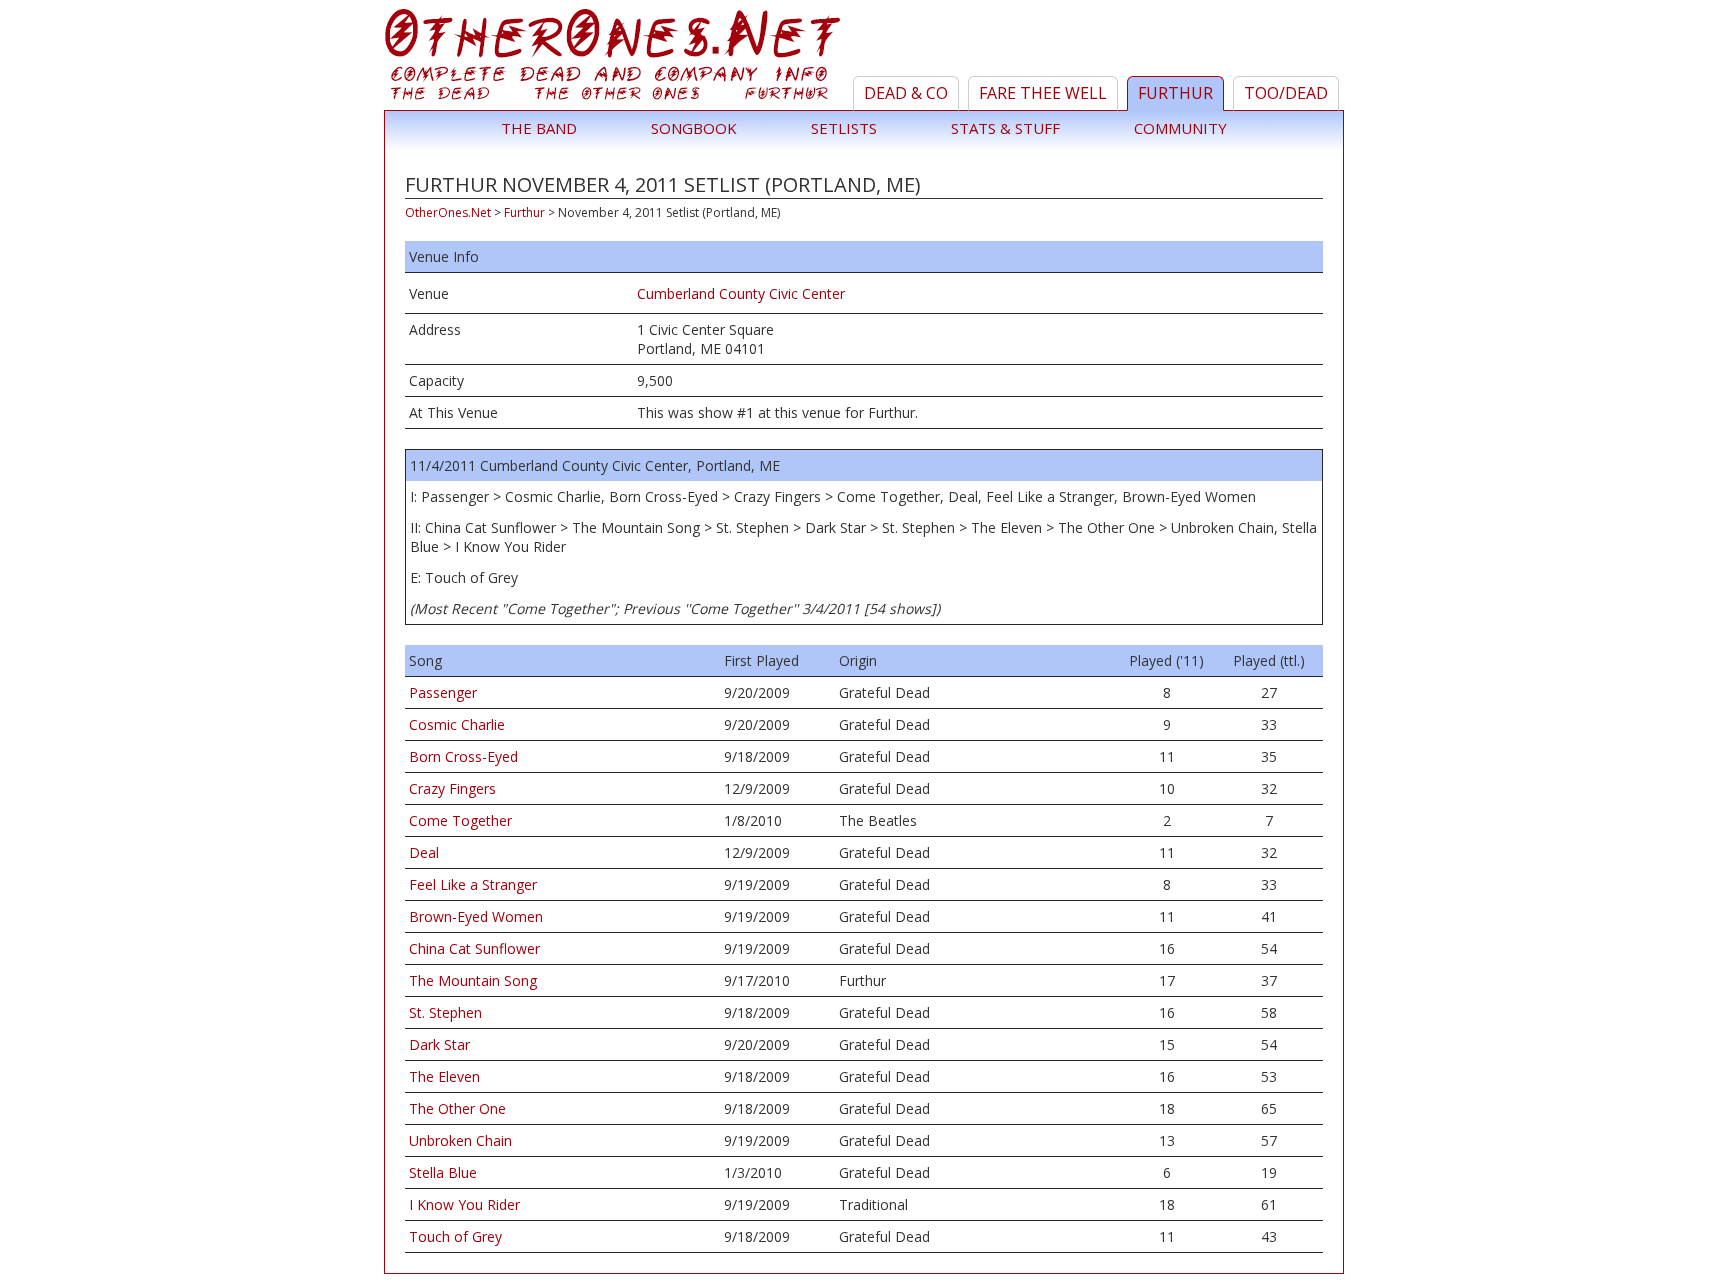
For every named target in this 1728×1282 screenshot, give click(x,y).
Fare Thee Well (1043, 93)
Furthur (1175, 93)
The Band (539, 128)
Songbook (694, 128)
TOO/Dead (1286, 93)
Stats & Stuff (1005, 128)
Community (1180, 128)
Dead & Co (906, 93)
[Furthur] (615, 59)
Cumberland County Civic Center (741, 293)
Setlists (844, 128)
